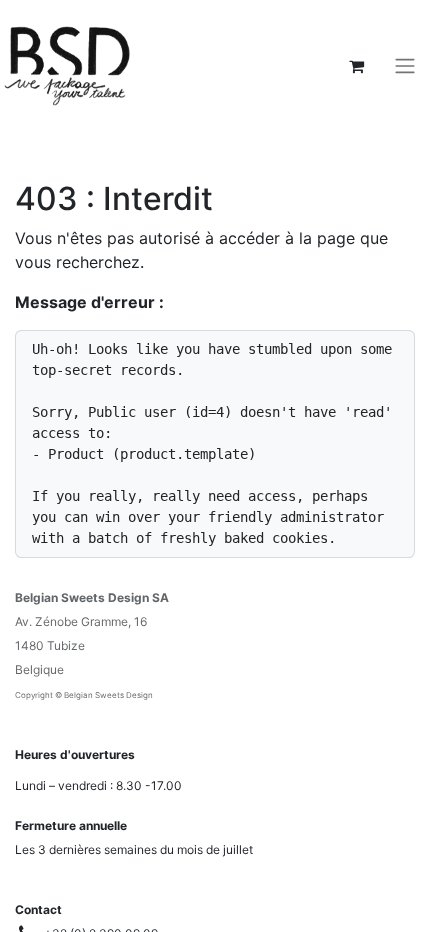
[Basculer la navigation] (405, 66)
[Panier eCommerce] (356, 66)
